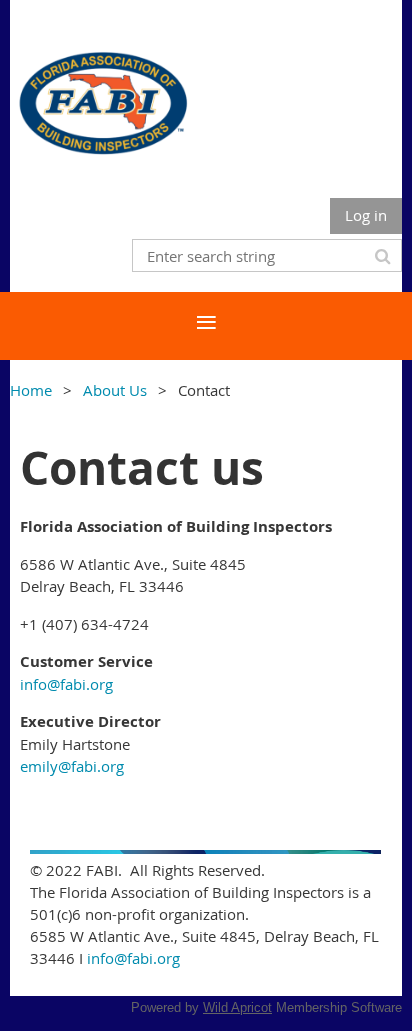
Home (31, 390)
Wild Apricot (237, 1007)
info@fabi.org (66, 684)
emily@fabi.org (72, 766)
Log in (366, 215)
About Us (115, 390)
